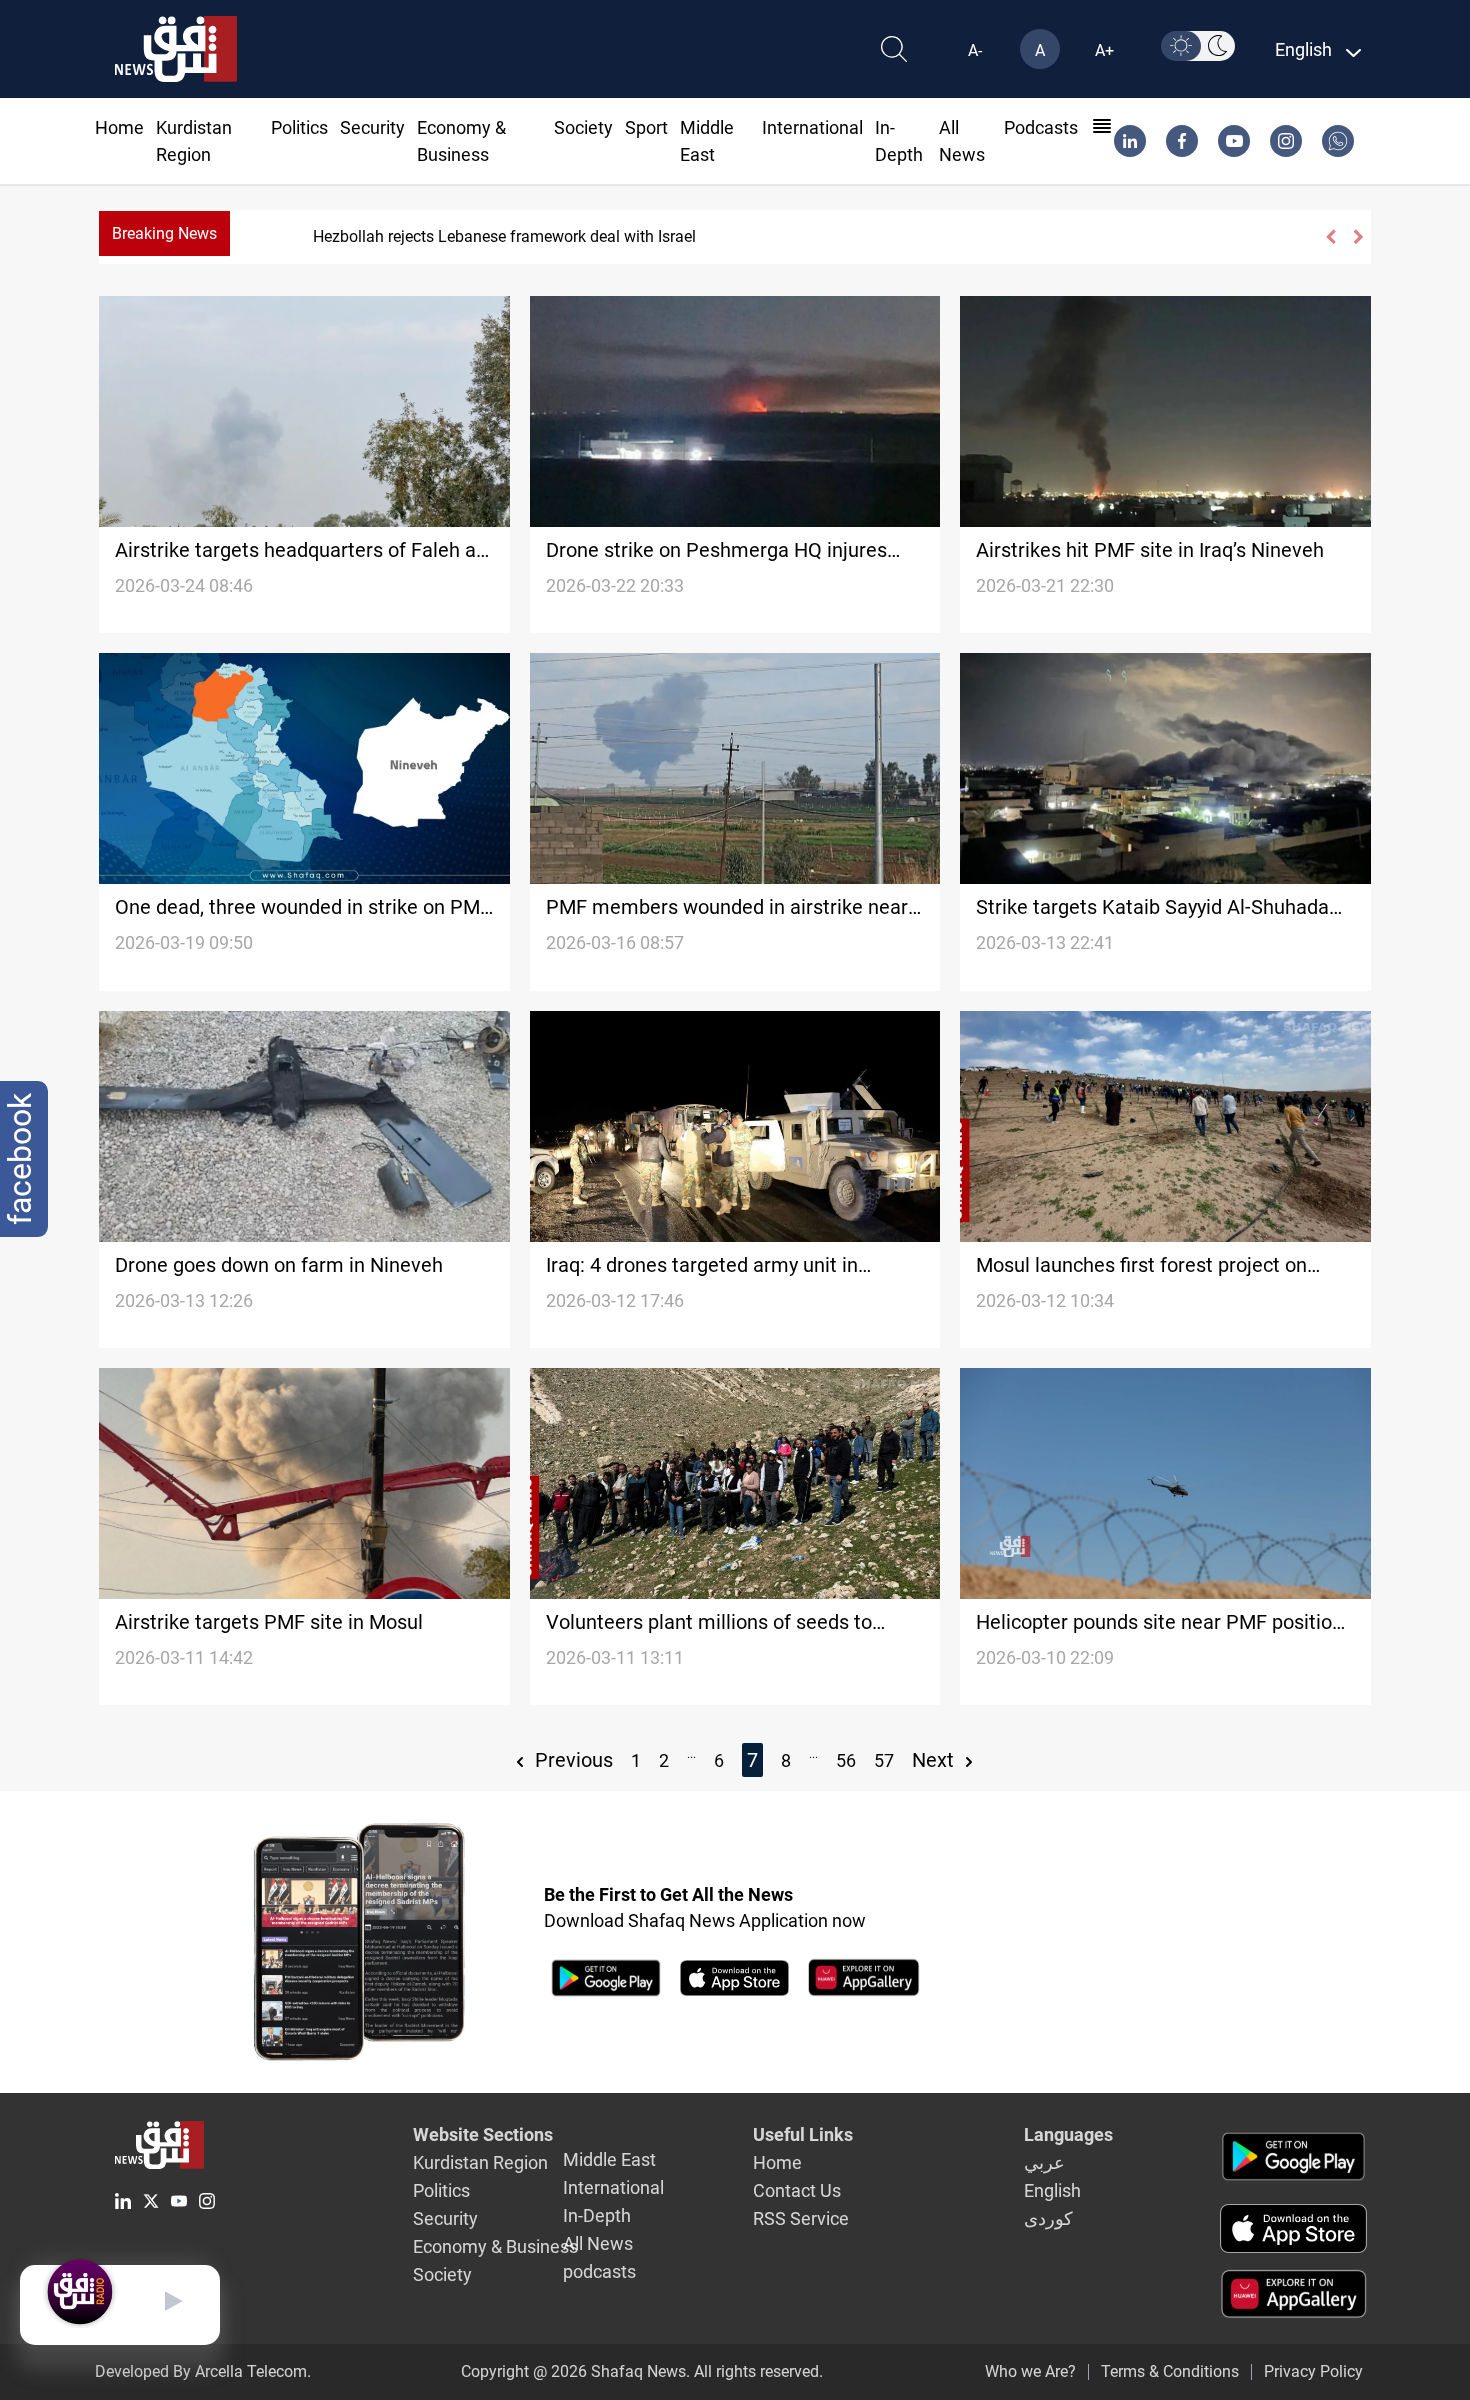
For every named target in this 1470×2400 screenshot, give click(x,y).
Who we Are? (1030, 2371)
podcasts (1041, 127)
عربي (1044, 2162)
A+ (1104, 50)
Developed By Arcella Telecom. (203, 2371)
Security (372, 127)
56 (846, 1760)
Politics (299, 127)
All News (598, 2243)
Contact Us (797, 2190)
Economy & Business (495, 2246)
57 (884, 1760)
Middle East (609, 2159)
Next (935, 1760)
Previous (571, 1760)
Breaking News (164, 233)
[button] (1329, 237)
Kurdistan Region (480, 2162)
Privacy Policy (1313, 2371)
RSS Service (801, 2218)
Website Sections (483, 2134)
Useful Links (803, 2134)
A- (975, 50)
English (1052, 2190)
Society (583, 127)
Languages (1068, 2134)
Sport (646, 127)
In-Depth (597, 2215)
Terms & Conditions (1170, 2371)
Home (119, 127)
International (812, 127)
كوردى (1048, 2218)
